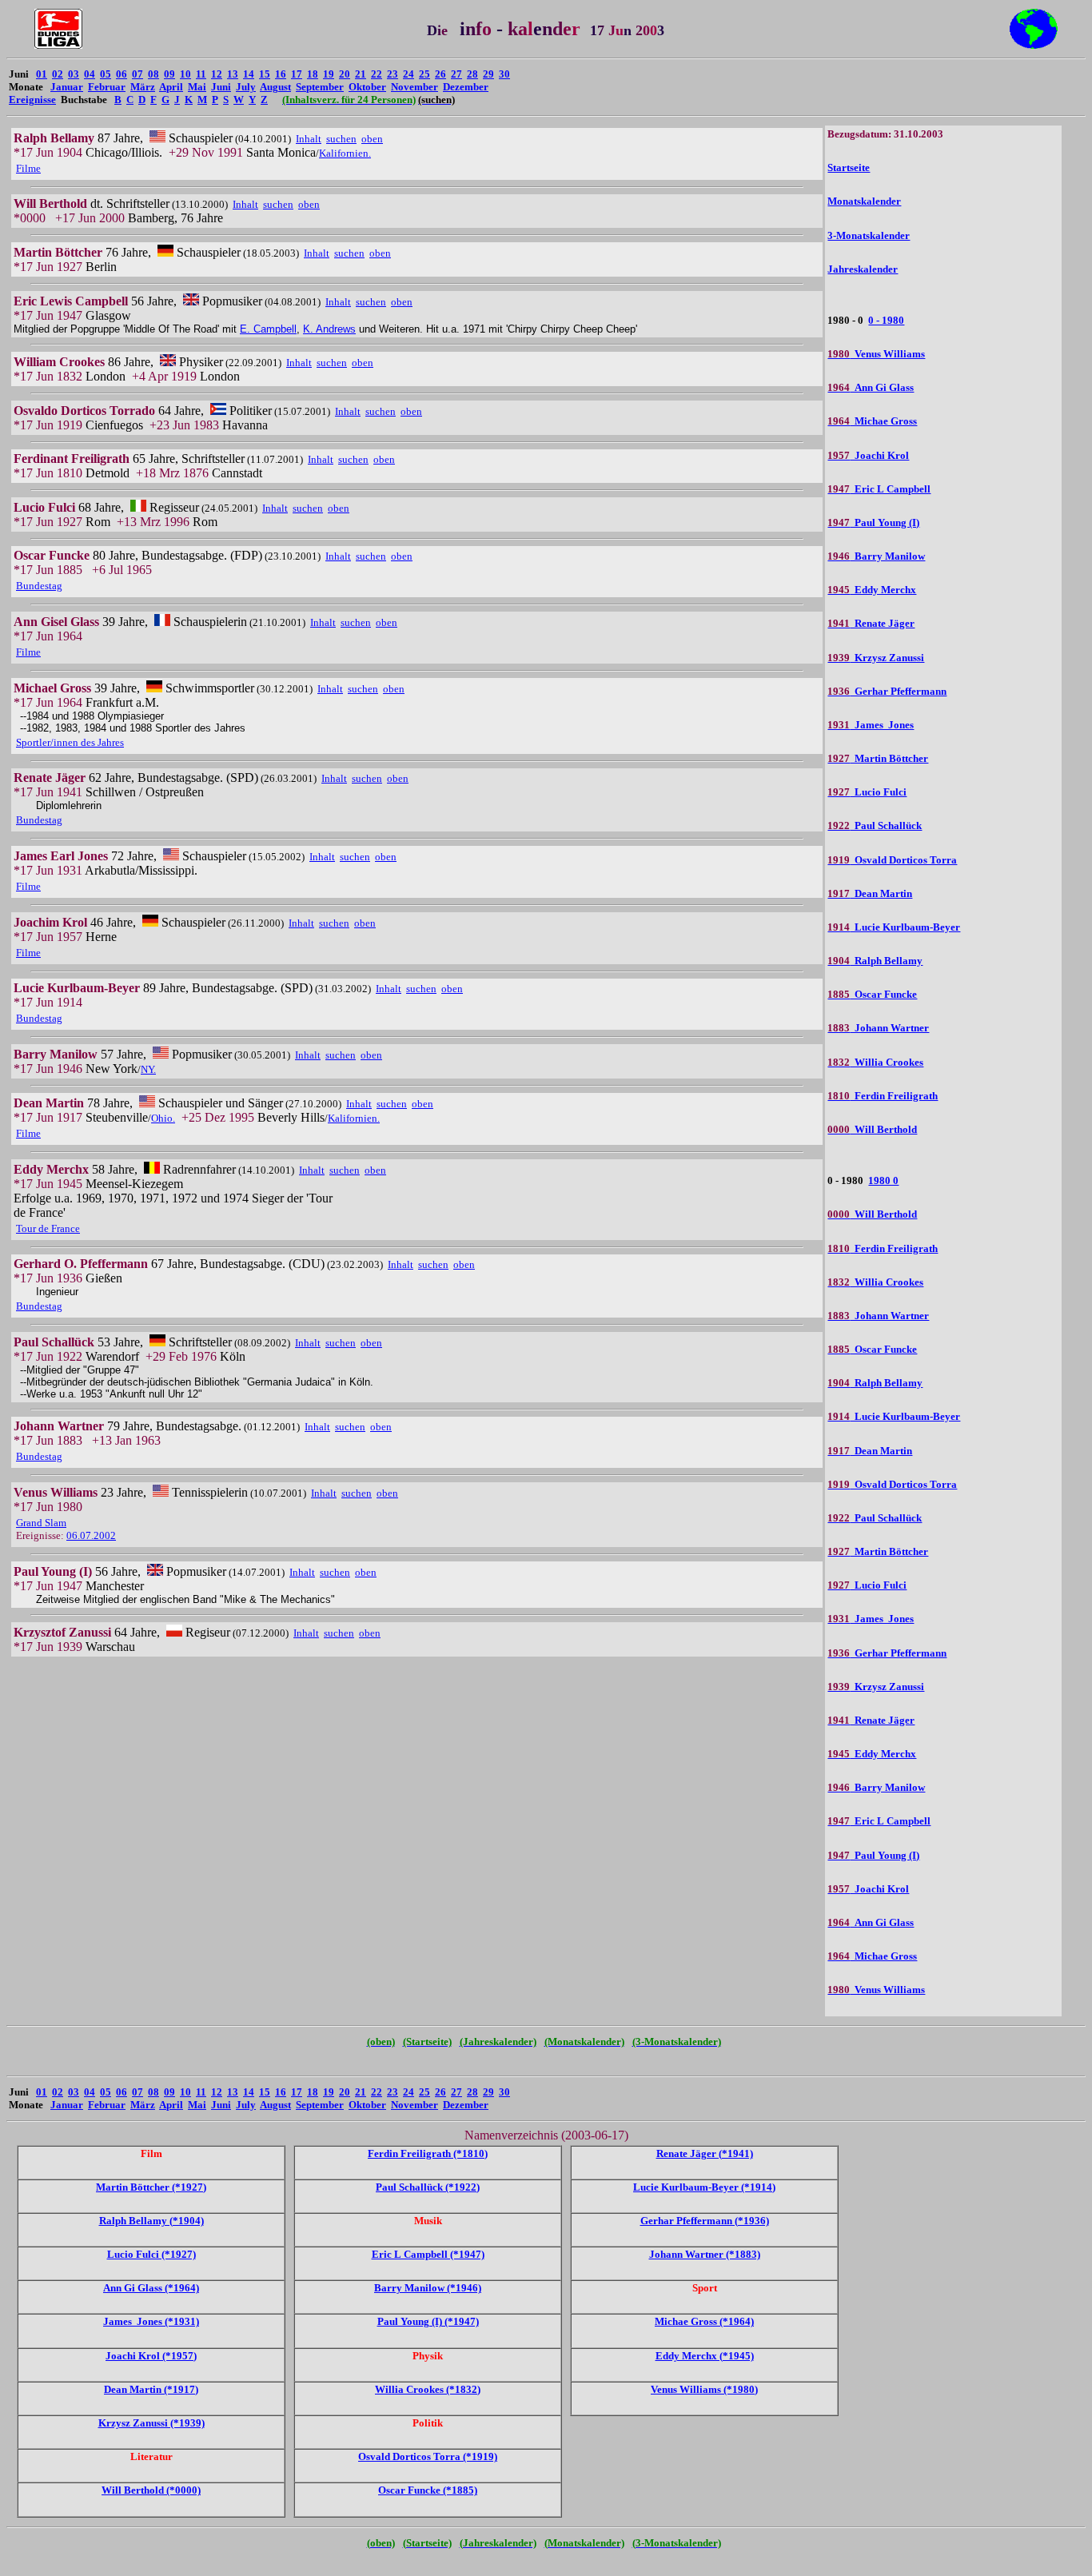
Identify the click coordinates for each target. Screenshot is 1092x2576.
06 (122, 74)
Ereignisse (32, 100)
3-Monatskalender (869, 235)
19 (329, 74)
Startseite (849, 167)
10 (185, 74)
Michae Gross (872, 421)
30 (504, 74)
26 (440, 74)
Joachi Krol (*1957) (151, 2356)
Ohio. (163, 1118)
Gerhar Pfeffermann (887, 691)
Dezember (466, 87)
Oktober (367, 87)
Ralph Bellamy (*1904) (151, 2221)
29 (488, 74)
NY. (148, 1069)
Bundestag (39, 586)
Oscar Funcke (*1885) (428, 2490)
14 (249, 74)
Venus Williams (876, 354)
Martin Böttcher (878, 758)
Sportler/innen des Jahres (70, 742)
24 (409, 74)
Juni (221, 87)
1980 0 (883, 1180)
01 (42, 74)
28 (472, 74)
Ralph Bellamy (875, 961)
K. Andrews (329, 329)
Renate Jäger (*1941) (705, 2153)
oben (372, 139)
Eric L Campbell (879, 489)
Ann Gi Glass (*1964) (151, 2288)
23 (393, 74)
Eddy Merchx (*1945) (705, 2356)
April (171, 87)
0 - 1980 (886, 320)
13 (233, 74)
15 (265, 74)
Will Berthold (872, 1129)
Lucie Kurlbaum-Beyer (894, 927)
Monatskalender (864, 201)
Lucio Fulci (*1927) (151, 2254)
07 (137, 74)
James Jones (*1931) (151, 2321)
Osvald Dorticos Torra (892, 860)
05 (106, 74)
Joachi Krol (868, 455)
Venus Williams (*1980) (704, 2389)
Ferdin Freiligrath (883, 1096)
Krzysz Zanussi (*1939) (151, 2423)
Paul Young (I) (873, 522)
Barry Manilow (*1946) (428, 2288)
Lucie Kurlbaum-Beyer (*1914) (704, 2187)
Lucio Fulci (867, 792)
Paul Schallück (875, 825)
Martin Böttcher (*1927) (151, 2187)
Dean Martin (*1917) (151, 2389)
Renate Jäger (871, 623)
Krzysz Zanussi (876, 658)
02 (58, 74)
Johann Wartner (878, 1028)
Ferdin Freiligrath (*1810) (428, 2153)
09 (169, 74)
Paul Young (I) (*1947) (428, 2321)
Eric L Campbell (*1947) (428, 2254)
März (143, 87)
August (275, 87)
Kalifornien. (345, 153)
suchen (341, 139)
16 (281, 74)
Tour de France (48, 1228)
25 (424, 74)
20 (345, 74)
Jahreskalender (863, 269)
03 (74, 74)
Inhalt (309, 139)
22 (377, 74)
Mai (197, 87)
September (320, 87)
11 (201, 74)
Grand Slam (41, 1523)
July (246, 87)
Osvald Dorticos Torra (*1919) (428, 2456)
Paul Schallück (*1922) (428, 2187)
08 (153, 74)
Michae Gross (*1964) (704, 2321)
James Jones (871, 725)
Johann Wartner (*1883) (705, 2254)
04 (90, 74)
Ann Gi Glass (871, 387)
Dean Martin (870, 893)
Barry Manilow (876, 556)
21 (361, 74)
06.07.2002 (91, 1535)
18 (313, 74)
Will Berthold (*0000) (151, 2490)
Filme (28, 168)
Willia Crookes (875, 1062)
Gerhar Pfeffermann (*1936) (705, 2221)
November (414, 87)
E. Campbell (268, 329)
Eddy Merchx (872, 590)
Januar (67, 87)
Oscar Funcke (872, 994)
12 (217, 74)
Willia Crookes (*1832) (428, 2389)
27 (456, 74)
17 (297, 74)
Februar (107, 87)
